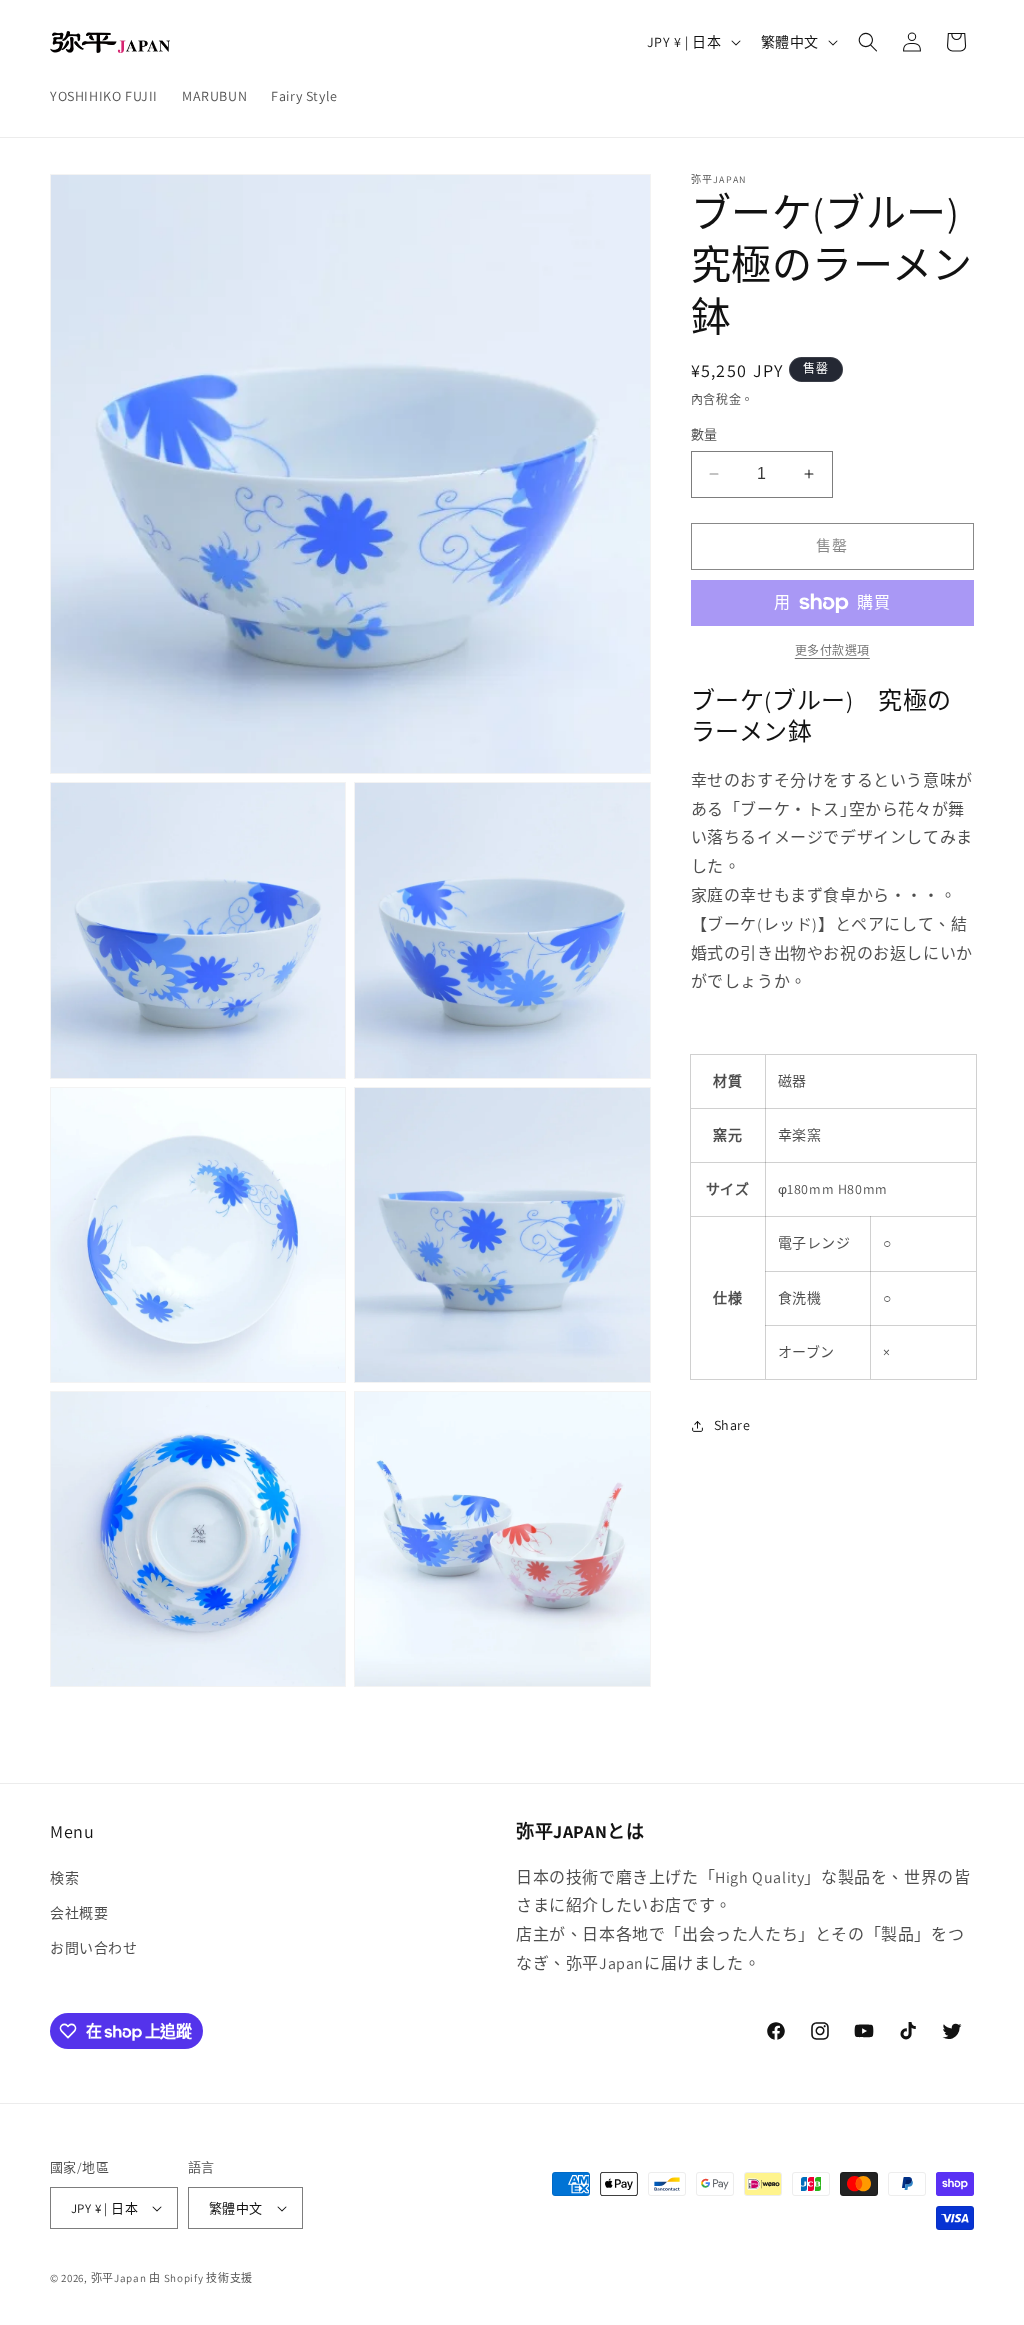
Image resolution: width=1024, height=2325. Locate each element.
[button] (868, 42)
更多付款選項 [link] (832, 650)
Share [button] (732, 1425)
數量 (704, 434)
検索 (64, 1878)
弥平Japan (119, 2278)
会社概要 (79, 1913)
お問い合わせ (94, 1948)
